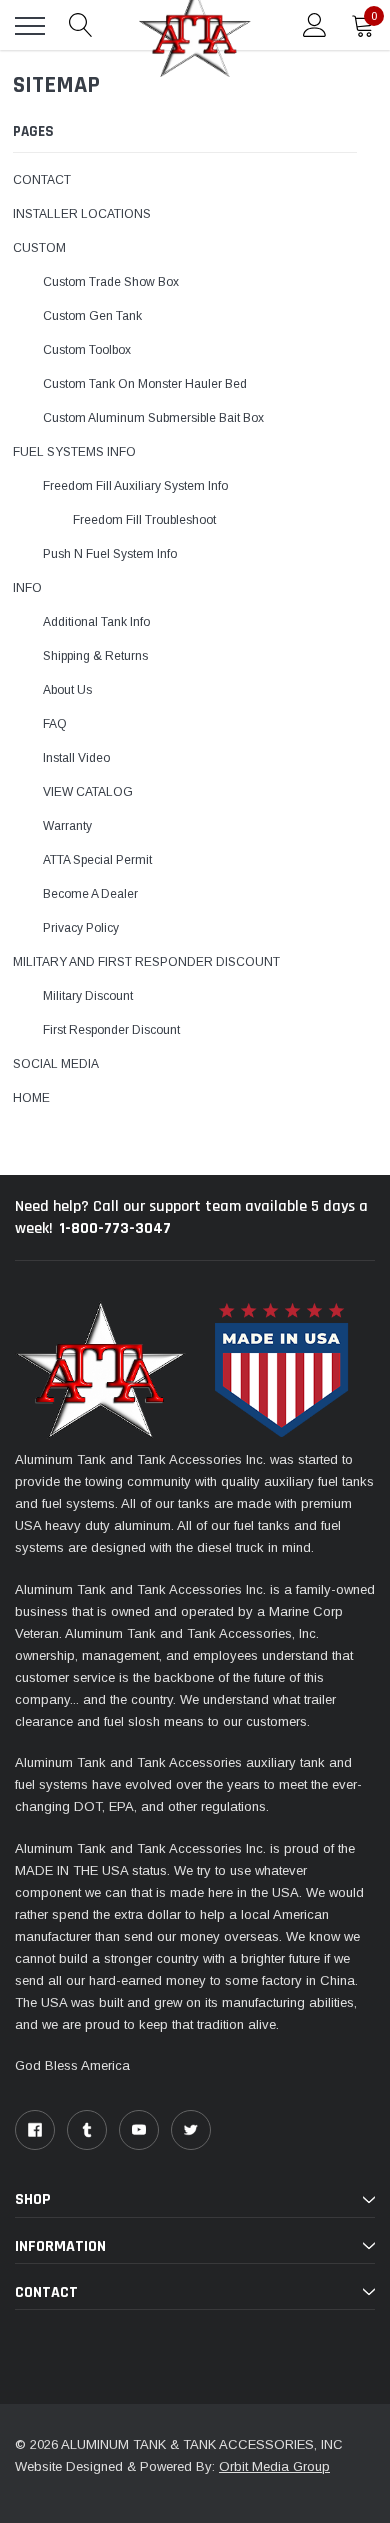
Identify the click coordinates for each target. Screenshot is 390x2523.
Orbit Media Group (274, 2466)
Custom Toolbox (87, 350)
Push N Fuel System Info (110, 554)
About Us (67, 690)
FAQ (55, 724)
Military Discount (88, 996)
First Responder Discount (111, 1030)
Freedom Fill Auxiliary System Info (135, 486)
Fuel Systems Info (74, 452)
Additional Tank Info (96, 622)
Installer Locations (82, 214)
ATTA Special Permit (97, 860)
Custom (39, 248)
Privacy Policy (81, 928)
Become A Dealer (90, 894)
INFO (27, 588)
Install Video (76, 758)
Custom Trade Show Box (111, 282)
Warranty (67, 826)
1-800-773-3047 (115, 1228)
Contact (42, 180)
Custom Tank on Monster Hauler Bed (145, 384)
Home (31, 1098)
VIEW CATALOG (88, 792)
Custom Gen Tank (92, 316)
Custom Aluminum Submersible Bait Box (153, 418)
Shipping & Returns (95, 656)
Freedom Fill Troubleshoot (144, 520)
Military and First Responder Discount (146, 962)
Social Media (56, 1064)
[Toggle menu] (30, 26)
